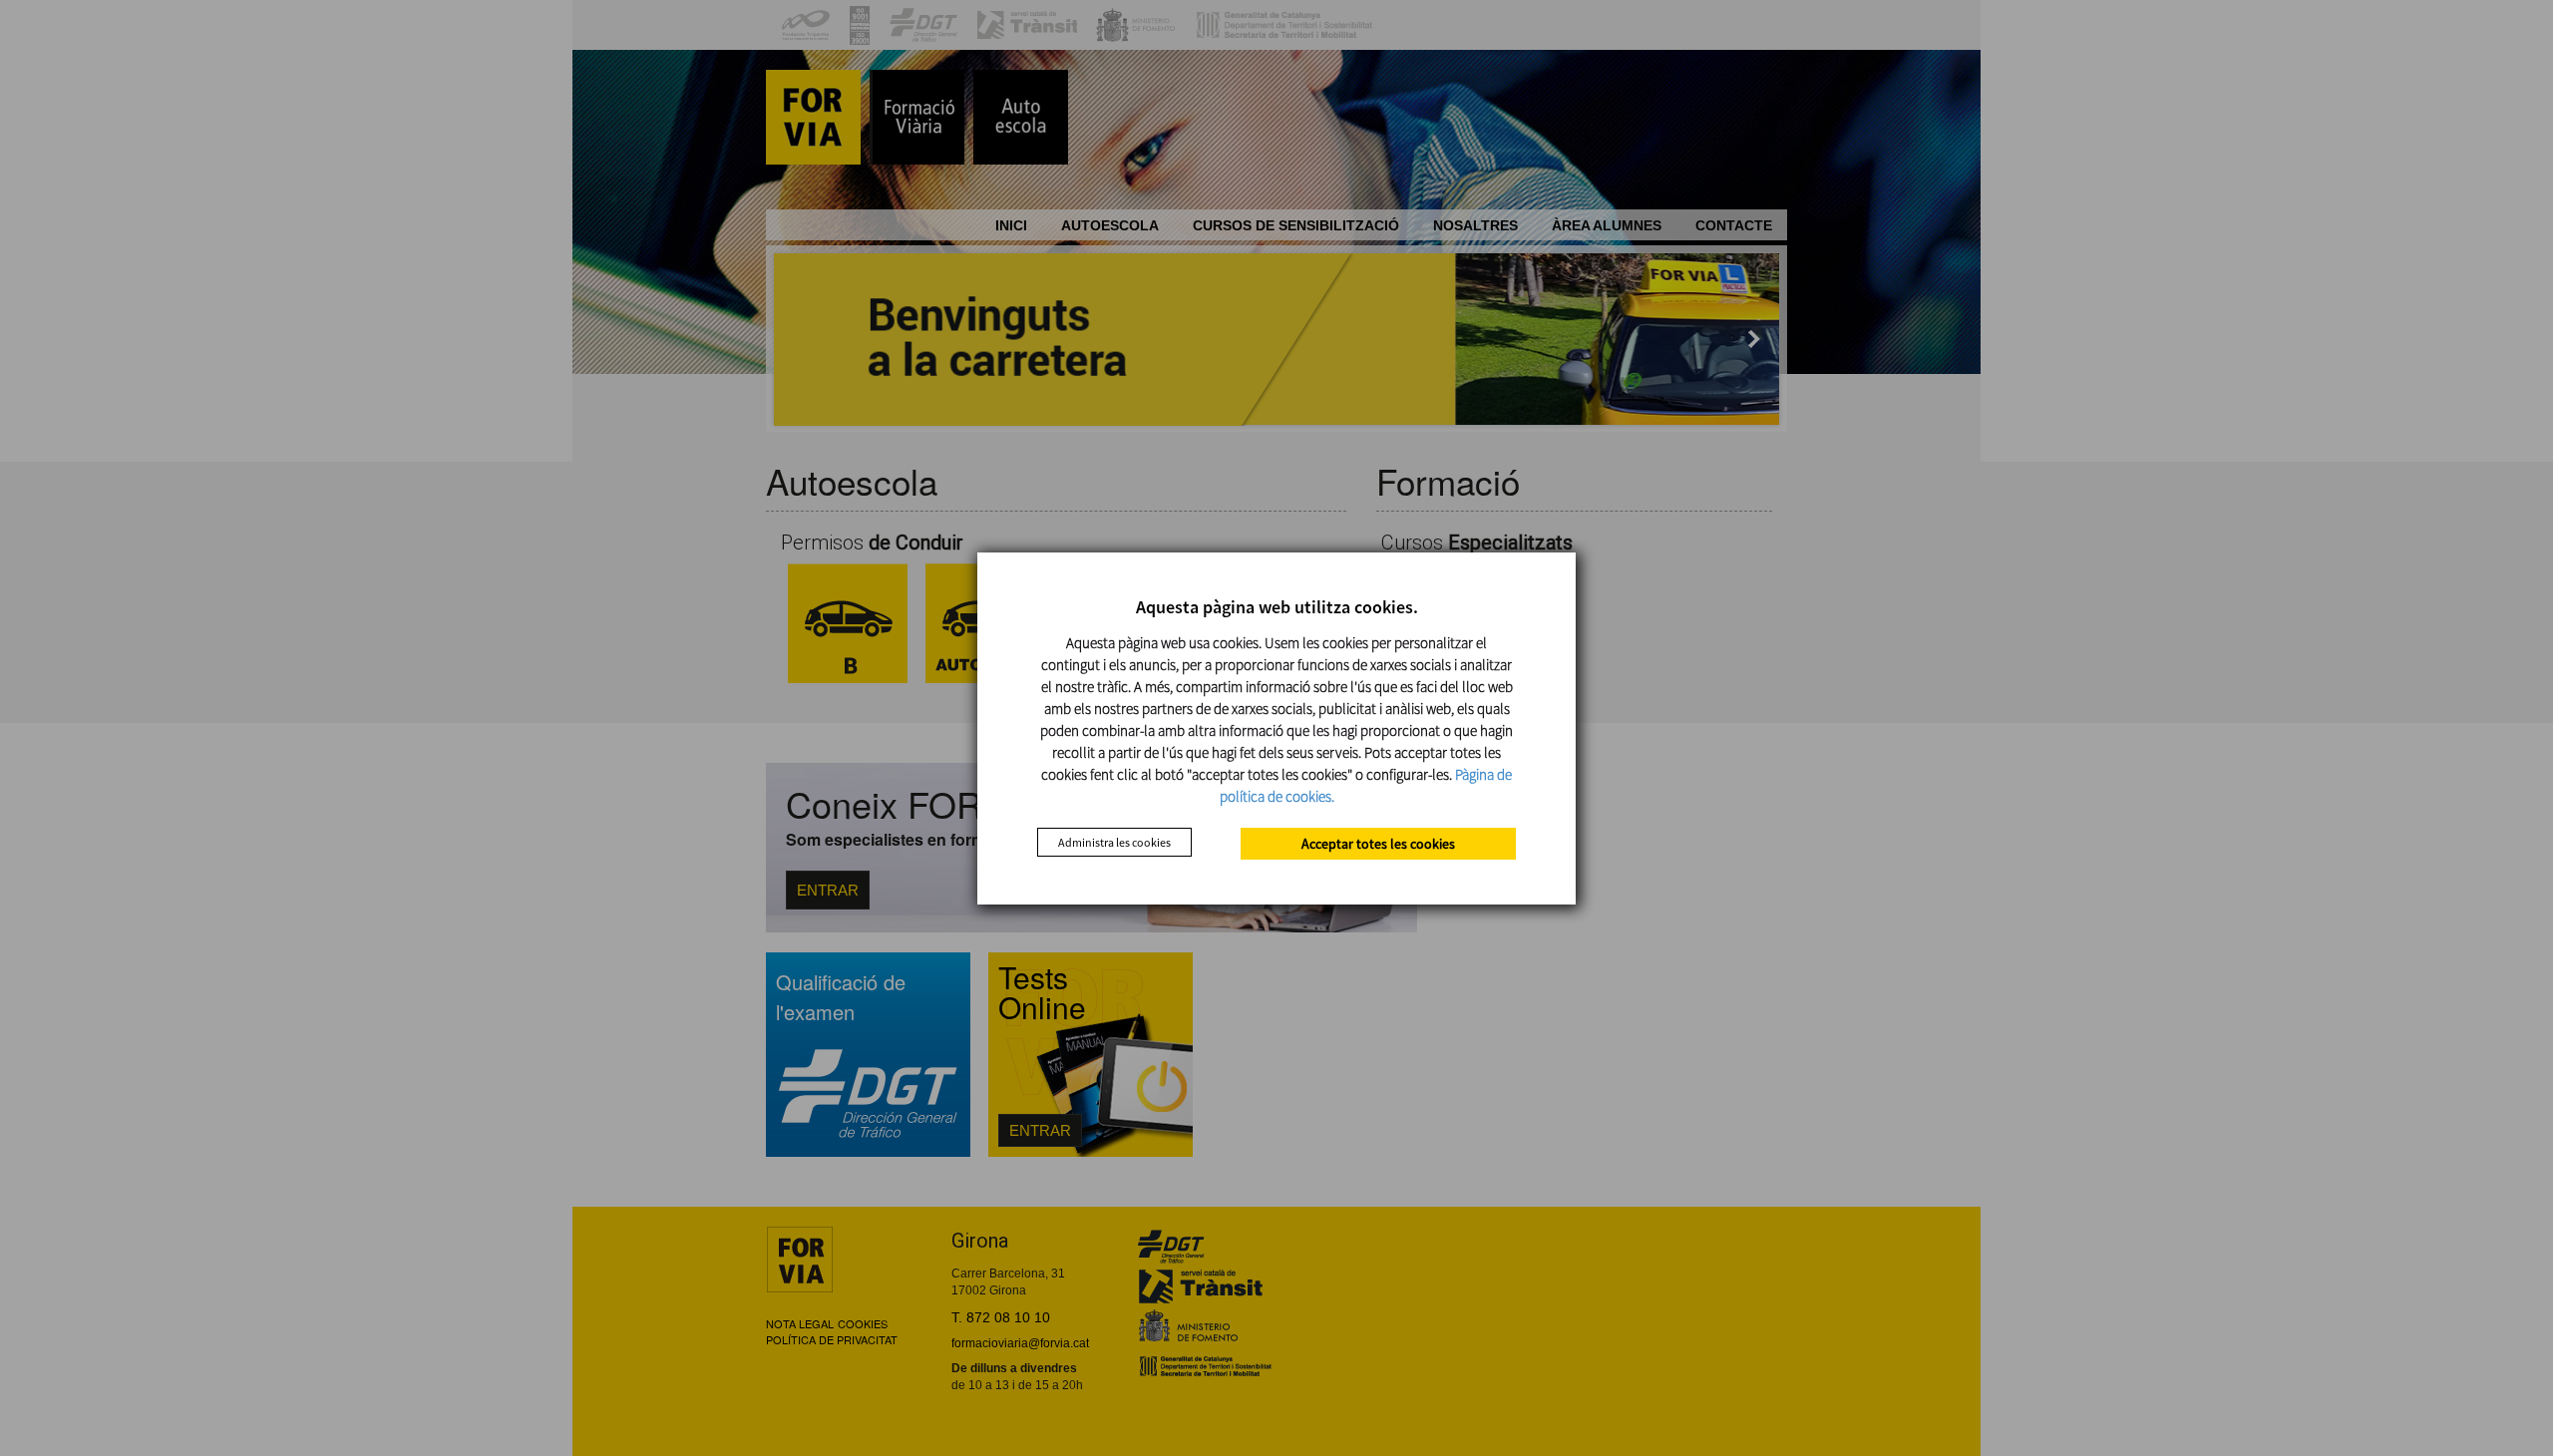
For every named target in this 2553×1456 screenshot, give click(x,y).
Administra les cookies (1114, 842)
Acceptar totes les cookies (1378, 844)
